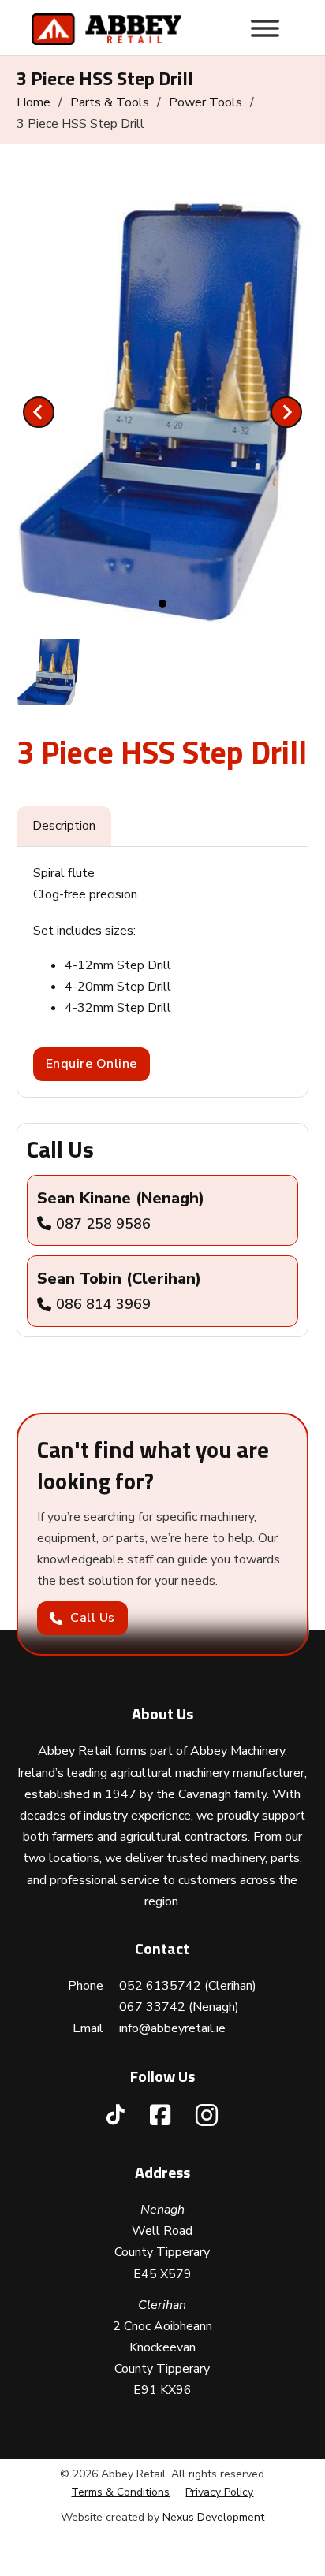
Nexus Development (213, 2517)
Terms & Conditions (120, 2492)
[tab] (162, 604)
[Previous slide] (39, 412)
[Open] (265, 28)
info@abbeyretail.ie (172, 2028)
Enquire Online (92, 1064)
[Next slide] (286, 412)
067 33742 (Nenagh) (179, 2007)
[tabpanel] (163, 972)
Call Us (93, 1618)
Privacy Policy (219, 2492)
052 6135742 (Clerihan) (188, 1986)
